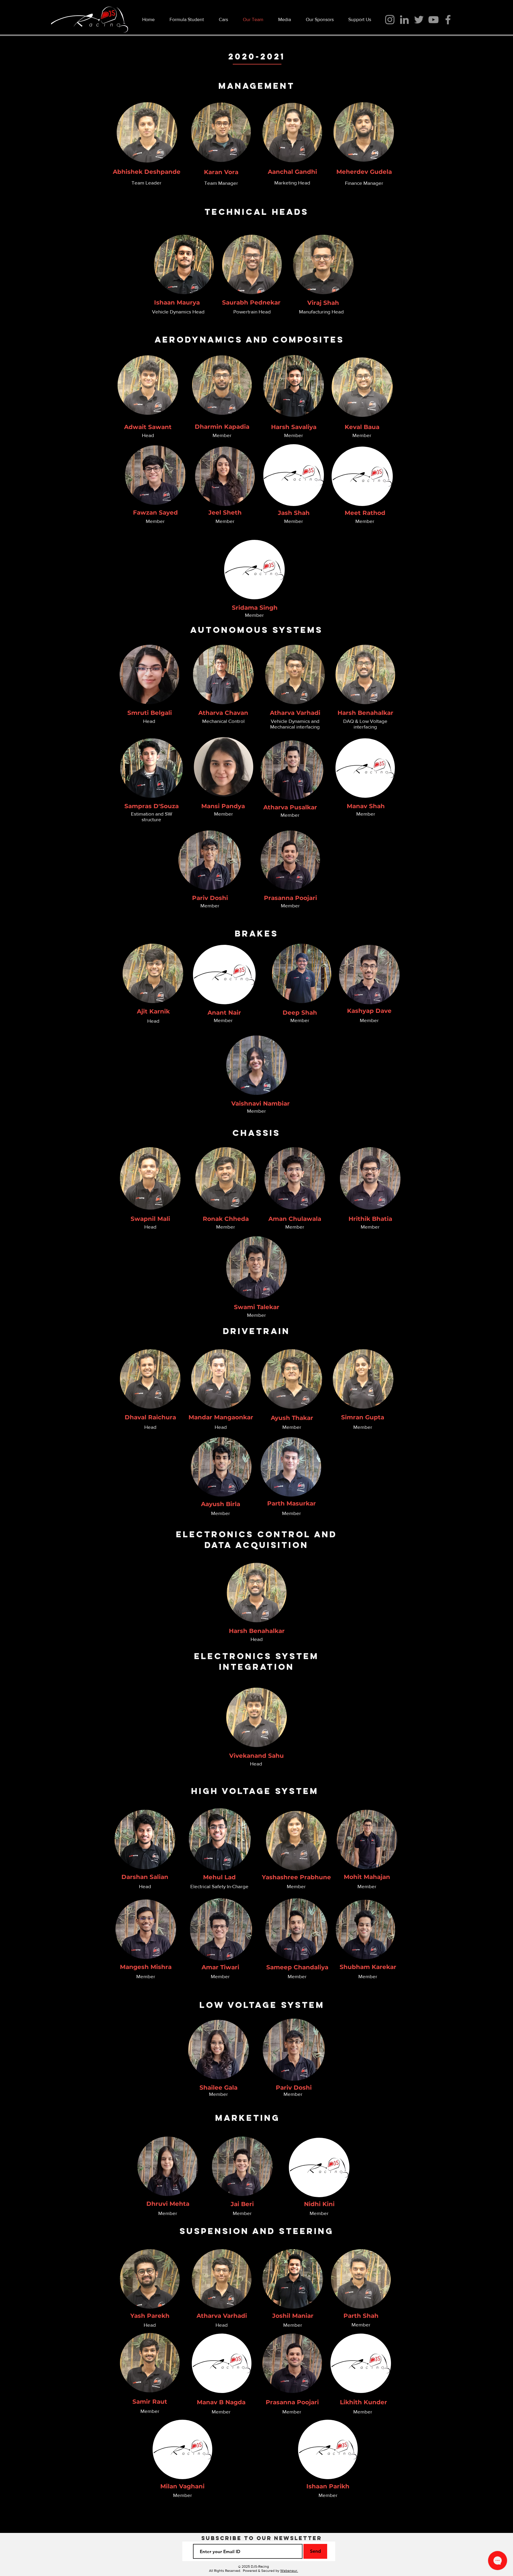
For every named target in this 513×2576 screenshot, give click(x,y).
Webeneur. (289, 2571)
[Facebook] (448, 20)
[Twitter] (419, 20)
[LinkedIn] (404, 20)
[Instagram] (390, 20)
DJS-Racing (260, 2566)
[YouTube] (433, 20)
